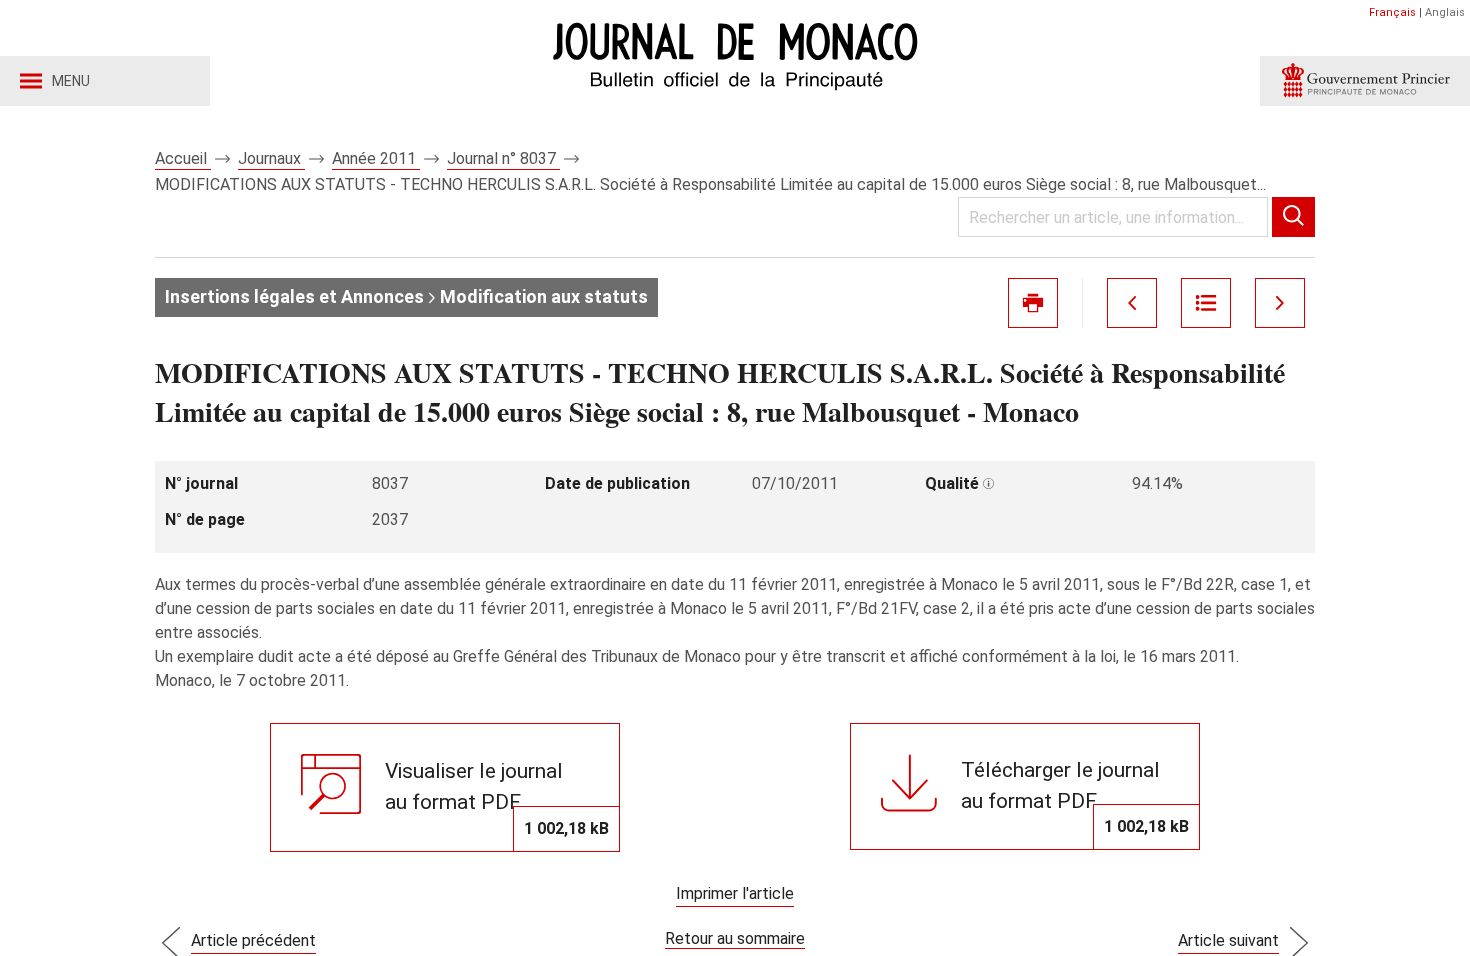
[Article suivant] (1280, 303)
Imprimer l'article (735, 893)
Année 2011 (376, 158)
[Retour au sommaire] (1206, 303)
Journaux (271, 158)
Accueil (183, 158)
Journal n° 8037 (503, 158)
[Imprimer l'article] (1033, 303)
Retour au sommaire (735, 938)
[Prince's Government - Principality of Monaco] (1365, 81)
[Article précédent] (1132, 303)
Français (1392, 12)
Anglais (1445, 12)
